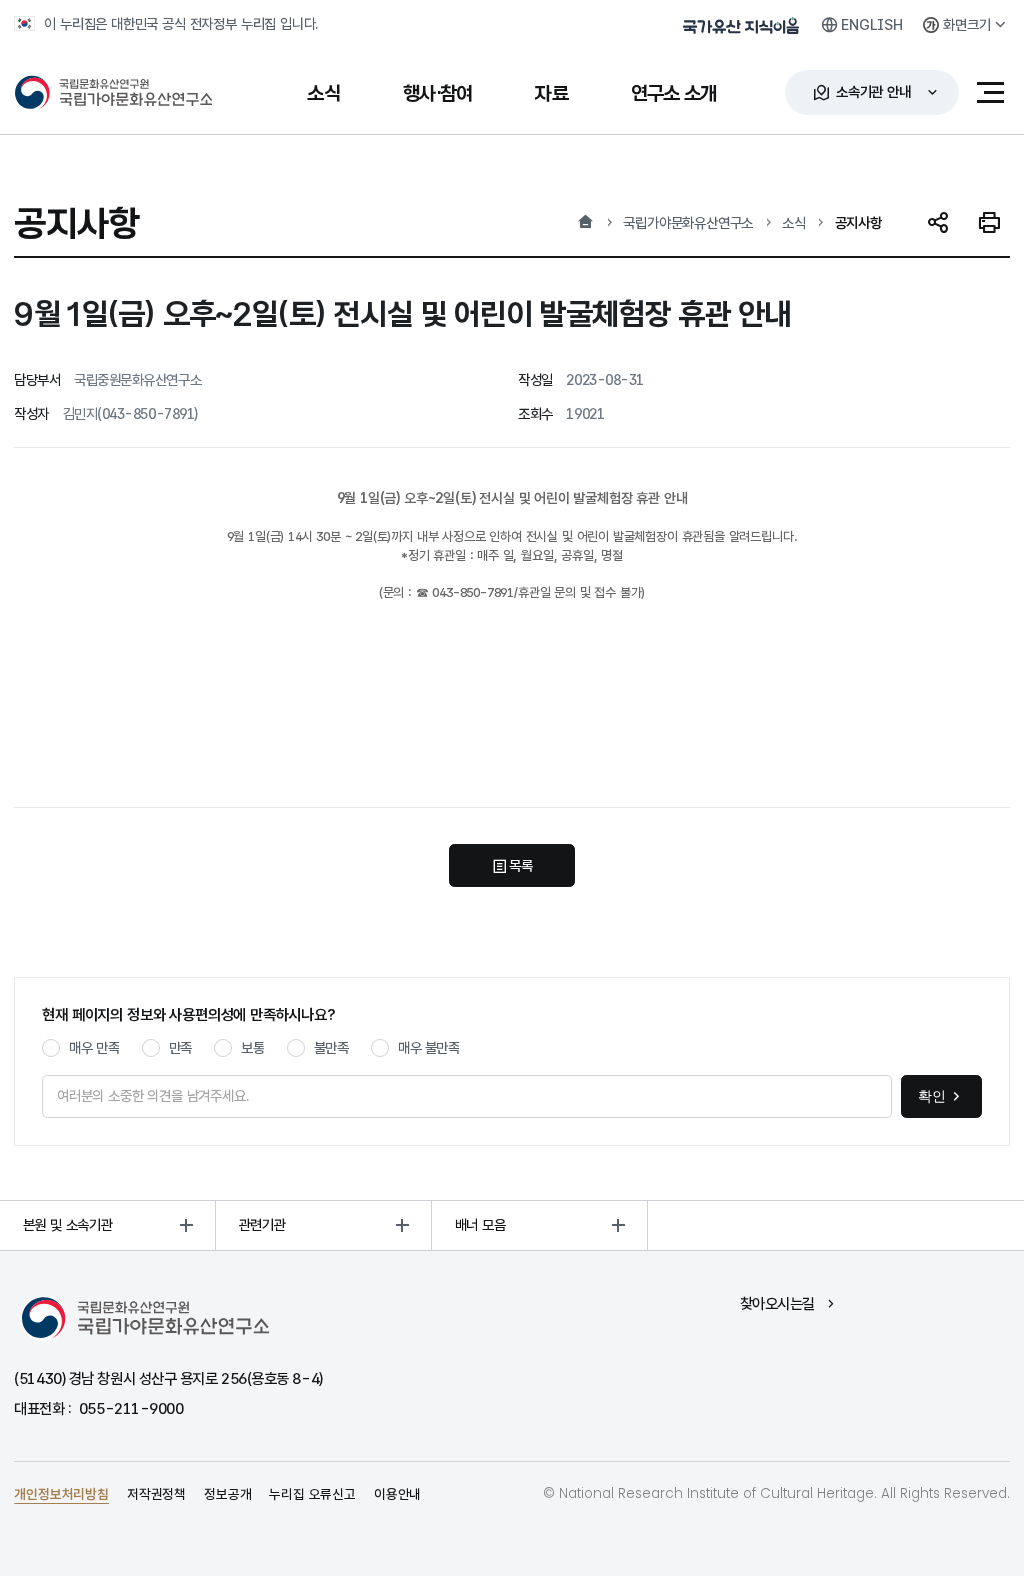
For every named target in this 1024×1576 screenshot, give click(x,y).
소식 (794, 222)
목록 (521, 865)
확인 (932, 1096)
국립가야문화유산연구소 (688, 222)
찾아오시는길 (777, 1303)
